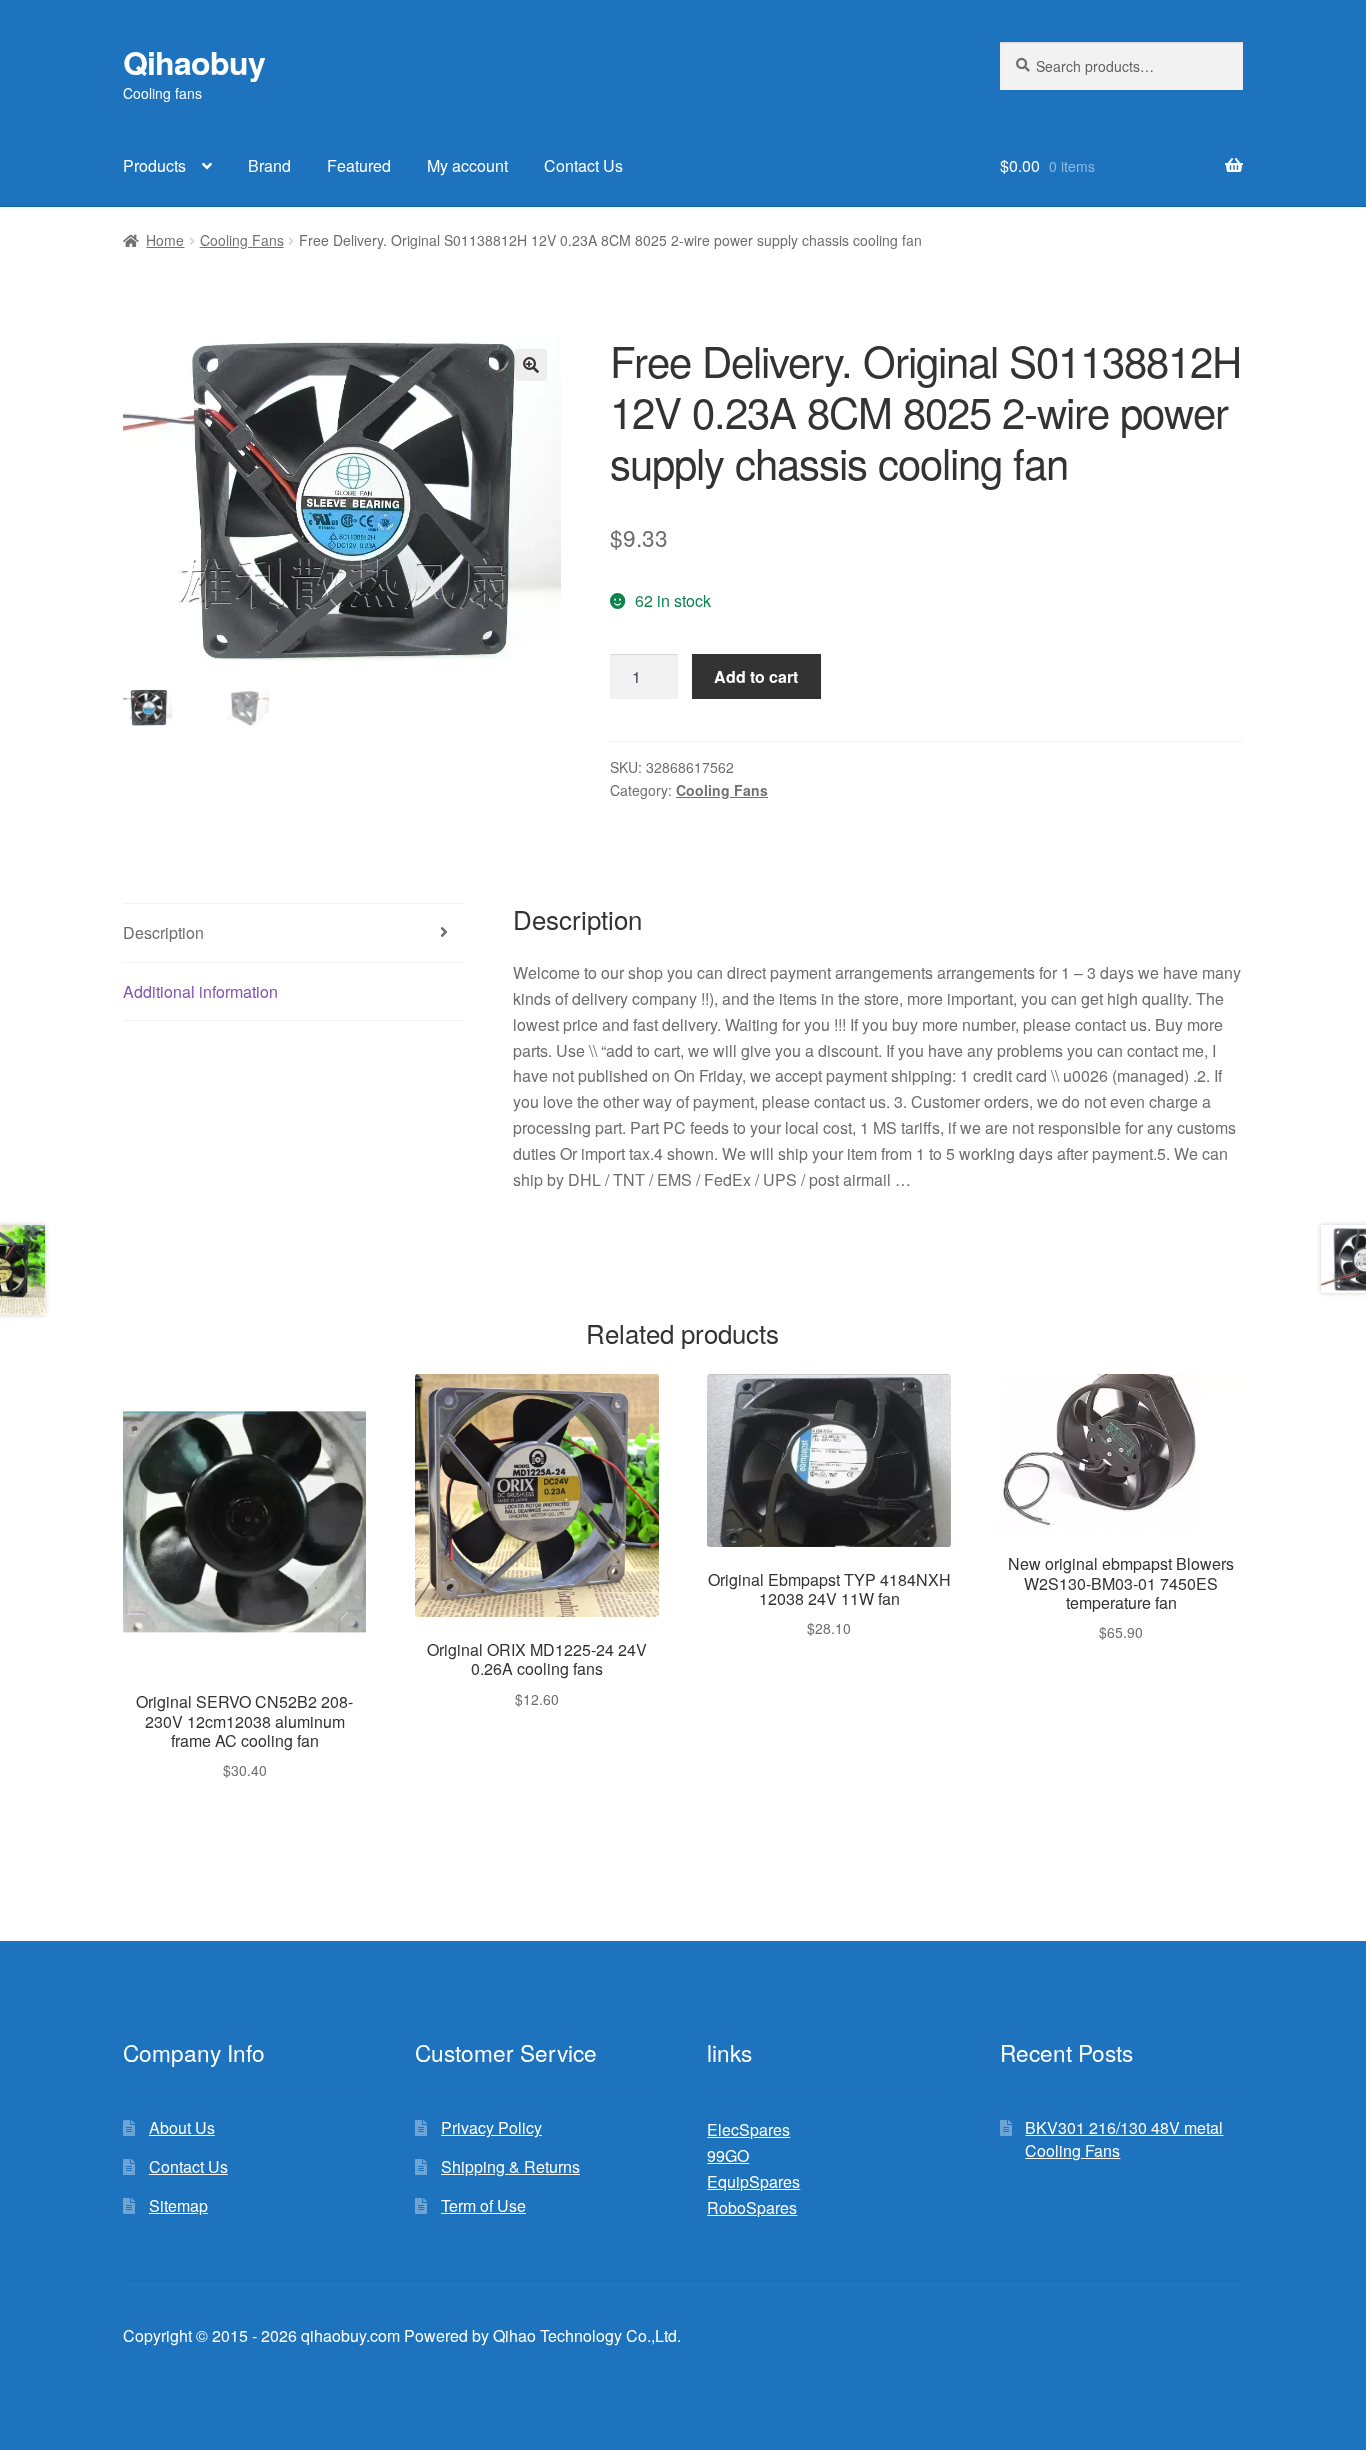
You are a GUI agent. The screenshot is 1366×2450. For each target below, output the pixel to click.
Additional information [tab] (200, 991)
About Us (182, 2127)
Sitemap (178, 2205)
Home (165, 240)
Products (154, 165)
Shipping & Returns (510, 2166)
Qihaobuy (194, 62)
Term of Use (483, 2205)
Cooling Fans (242, 240)
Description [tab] (163, 932)
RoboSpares (752, 2207)
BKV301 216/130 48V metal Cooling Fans (1124, 2139)
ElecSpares (748, 2129)
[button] (531, 365)
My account (467, 165)
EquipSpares (753, 2181)
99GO (728, 2155)
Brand (269, 165)
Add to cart (756, 676)
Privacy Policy (491, 2127)
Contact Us (583, 165)
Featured (359, 165)
